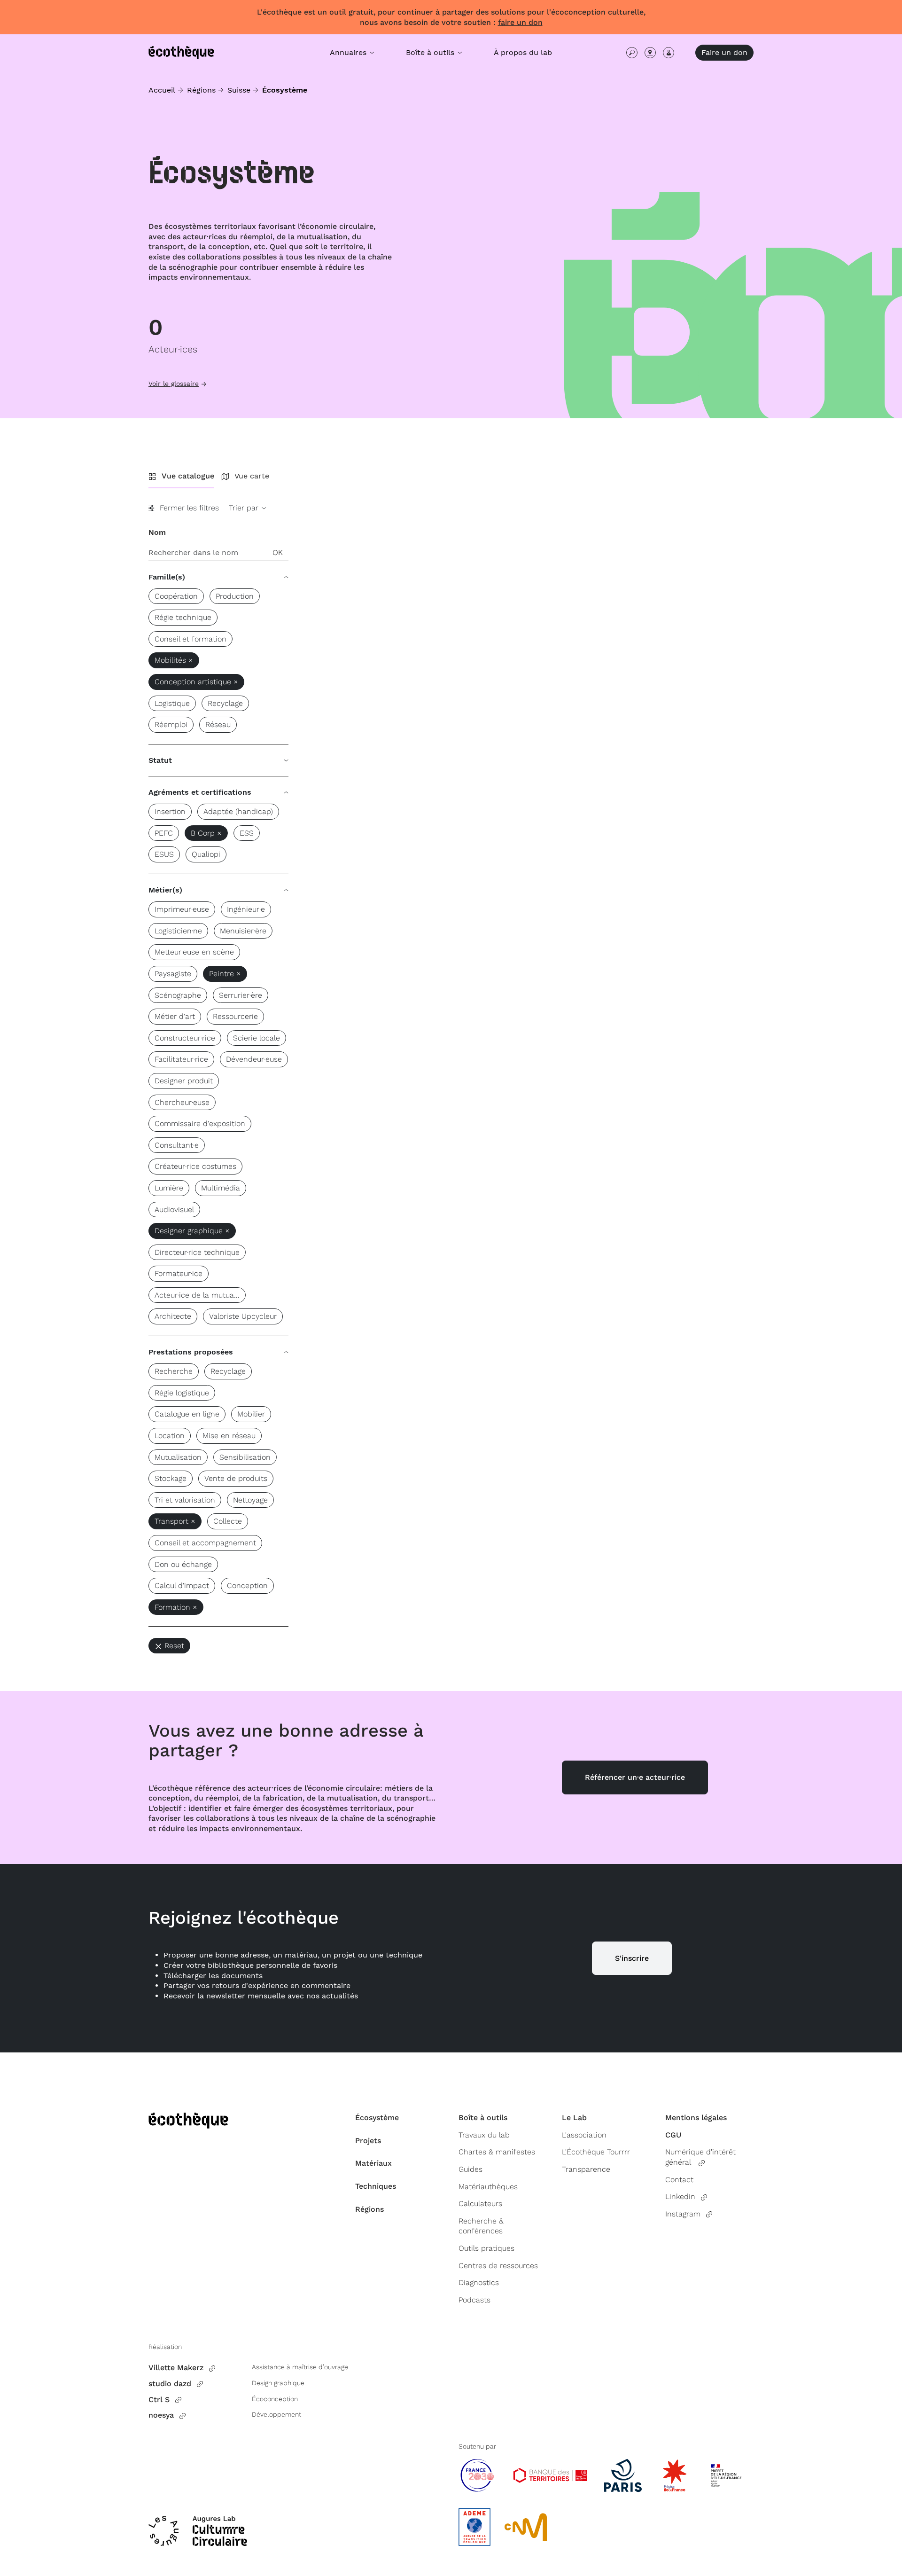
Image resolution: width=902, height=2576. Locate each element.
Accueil (162, 90)
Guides (470, 2169)
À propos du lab (523, 52)
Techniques (376, 2186)
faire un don (520, 22)
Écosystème (377, 2118)
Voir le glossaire (174, 384)
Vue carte (252, 476)
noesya (161, 2415)
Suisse (239, 90)
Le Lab (574, 2118)
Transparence (586, 2169)
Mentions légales (696, 2118)
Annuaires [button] (349, 52)
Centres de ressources (498, 2266)
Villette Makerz (176, 2368)
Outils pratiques (486, 2248)
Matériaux (373, 2163)
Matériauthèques (488, 2187)
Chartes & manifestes (497, 2152)
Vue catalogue (188, 476)
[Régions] (650, 53)
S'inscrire (632, 1958)
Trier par (245, 508)
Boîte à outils (483, 2118)
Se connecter (669, 53)
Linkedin (680, 2196)
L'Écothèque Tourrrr (596, 2152)
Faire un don (724, 52)
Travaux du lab (484, 2135)
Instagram (683, 2214)
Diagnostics (479, 2282)
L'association (584, 2135)
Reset (174, 1646)
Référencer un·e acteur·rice (635, 1777)
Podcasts (474, 2300)
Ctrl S (159, 2400)
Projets (368, 2141)
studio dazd (170, 2384)
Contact (679, 2180)
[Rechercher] (632, 53)
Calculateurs (480, 2204)
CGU (673, 2135)
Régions (201, 90)
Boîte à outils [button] (431, 52)
